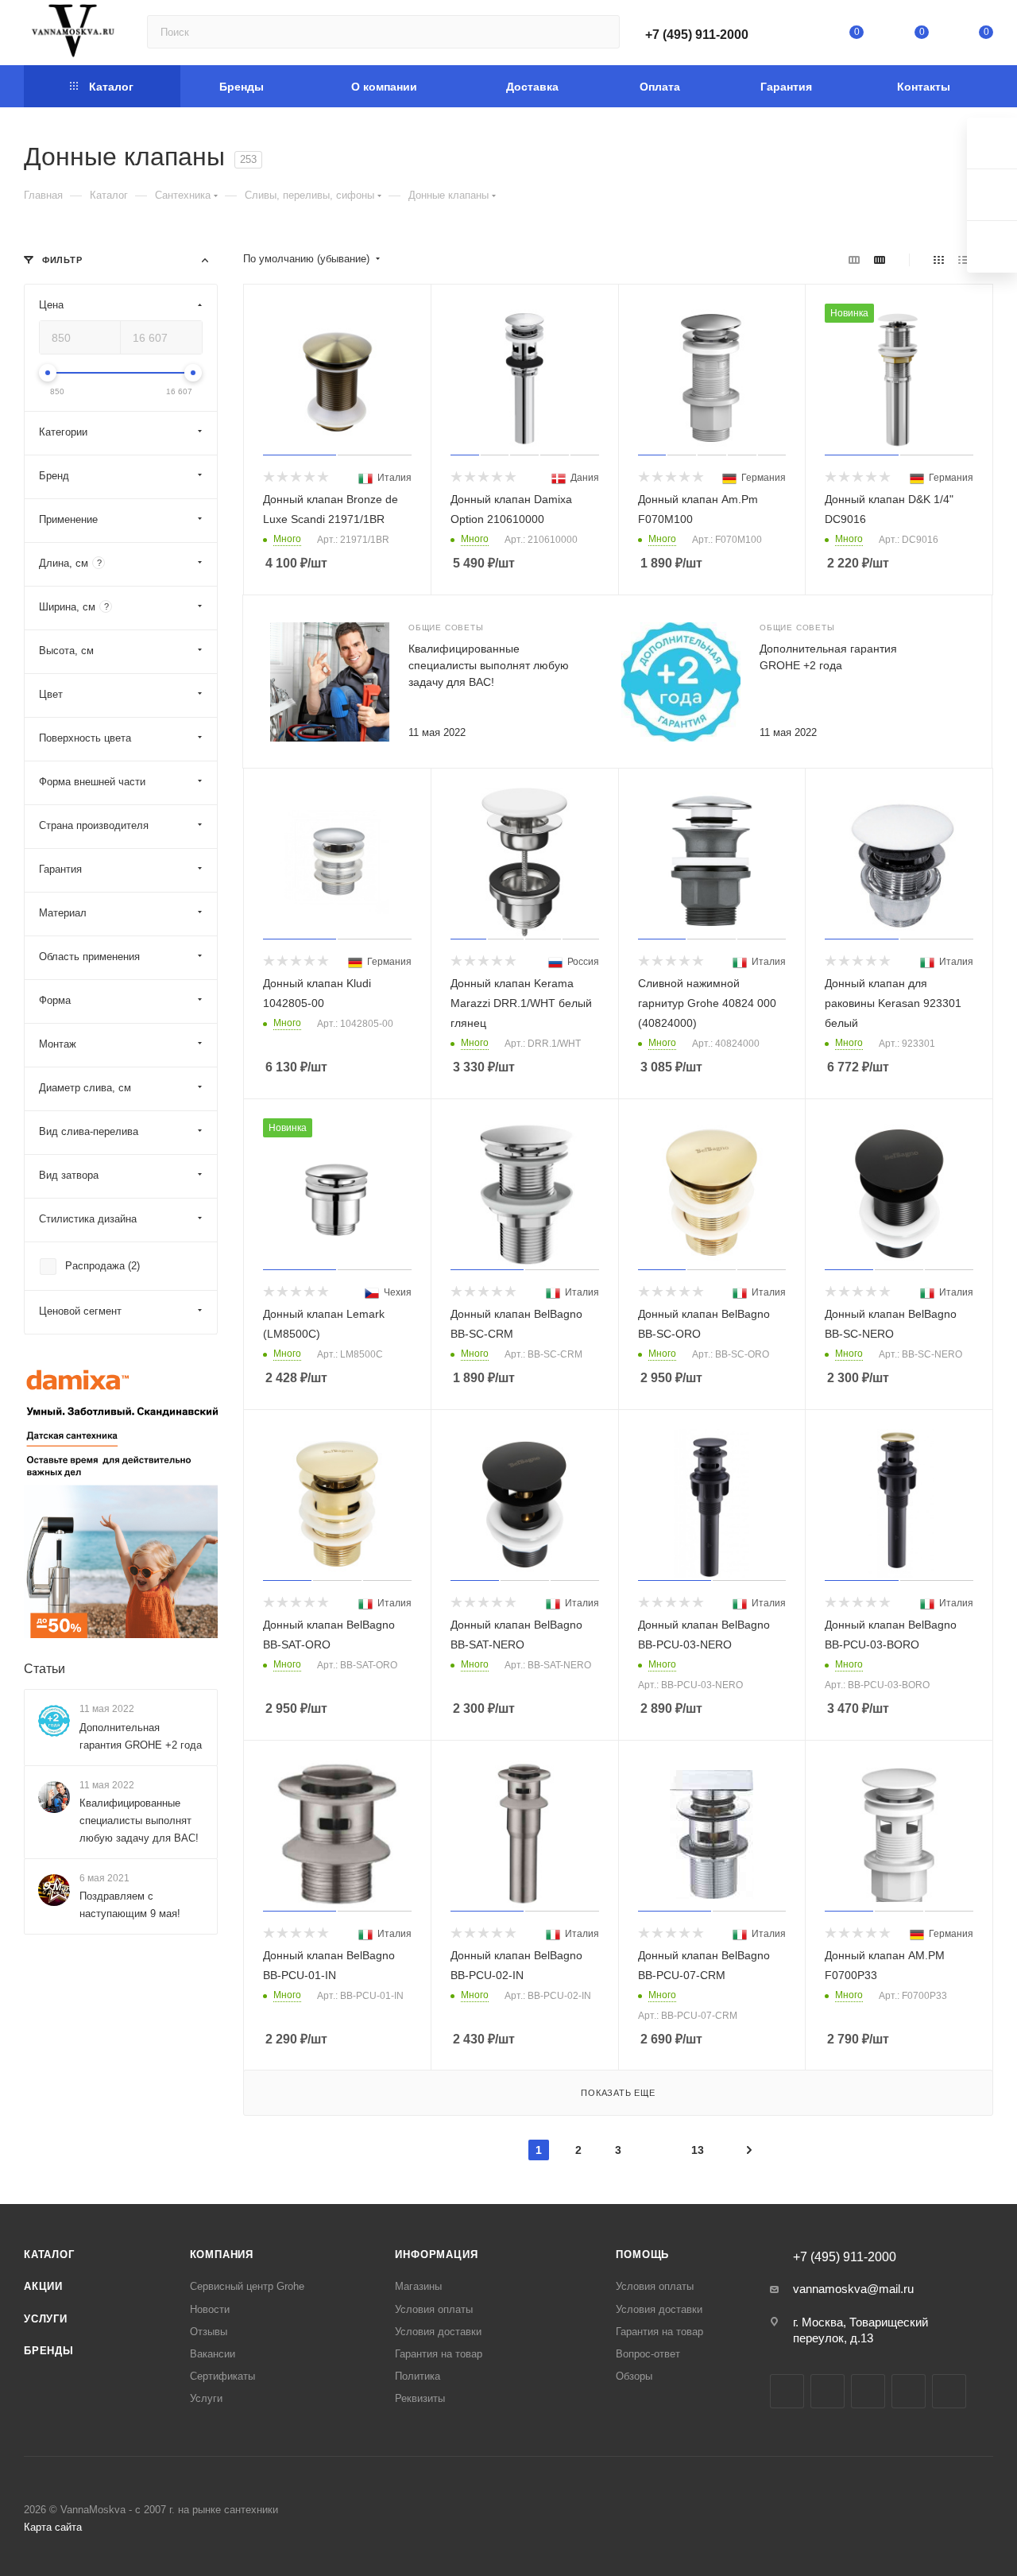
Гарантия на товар (439, 2354)
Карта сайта (53, 2527)
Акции (43, 2286)
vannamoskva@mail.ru (853, 2289)
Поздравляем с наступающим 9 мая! (130, 1905)
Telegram (828, 2391)
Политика (418, 2376)
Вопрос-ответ (648, 2354)
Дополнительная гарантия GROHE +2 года (141, 1736)
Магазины (418, 2286)
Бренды (49, 2351)
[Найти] (600, 32)
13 (698, 2150)
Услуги (46, 2319)
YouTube (868, 2391)
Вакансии (213, 2354)
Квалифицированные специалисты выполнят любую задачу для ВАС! (489, 665)
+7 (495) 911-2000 (697, 35)
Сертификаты (222, 2376)
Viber (949, 2391)
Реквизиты (420, 2398)
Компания (222, 2254)
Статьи (44, 1669)
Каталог (49, 2254)
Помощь (642, 2254)
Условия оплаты (434, 2309)
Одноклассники (909, 2391)
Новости (210, 2309)
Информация (436, 2254)
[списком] (963, 260)
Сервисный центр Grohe (247, 2286)
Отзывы (209, 2332)
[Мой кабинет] (792, 35)
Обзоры (634, 2376)
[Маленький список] (854, 260)
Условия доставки (438, 2332)
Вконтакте (787, 2391)
